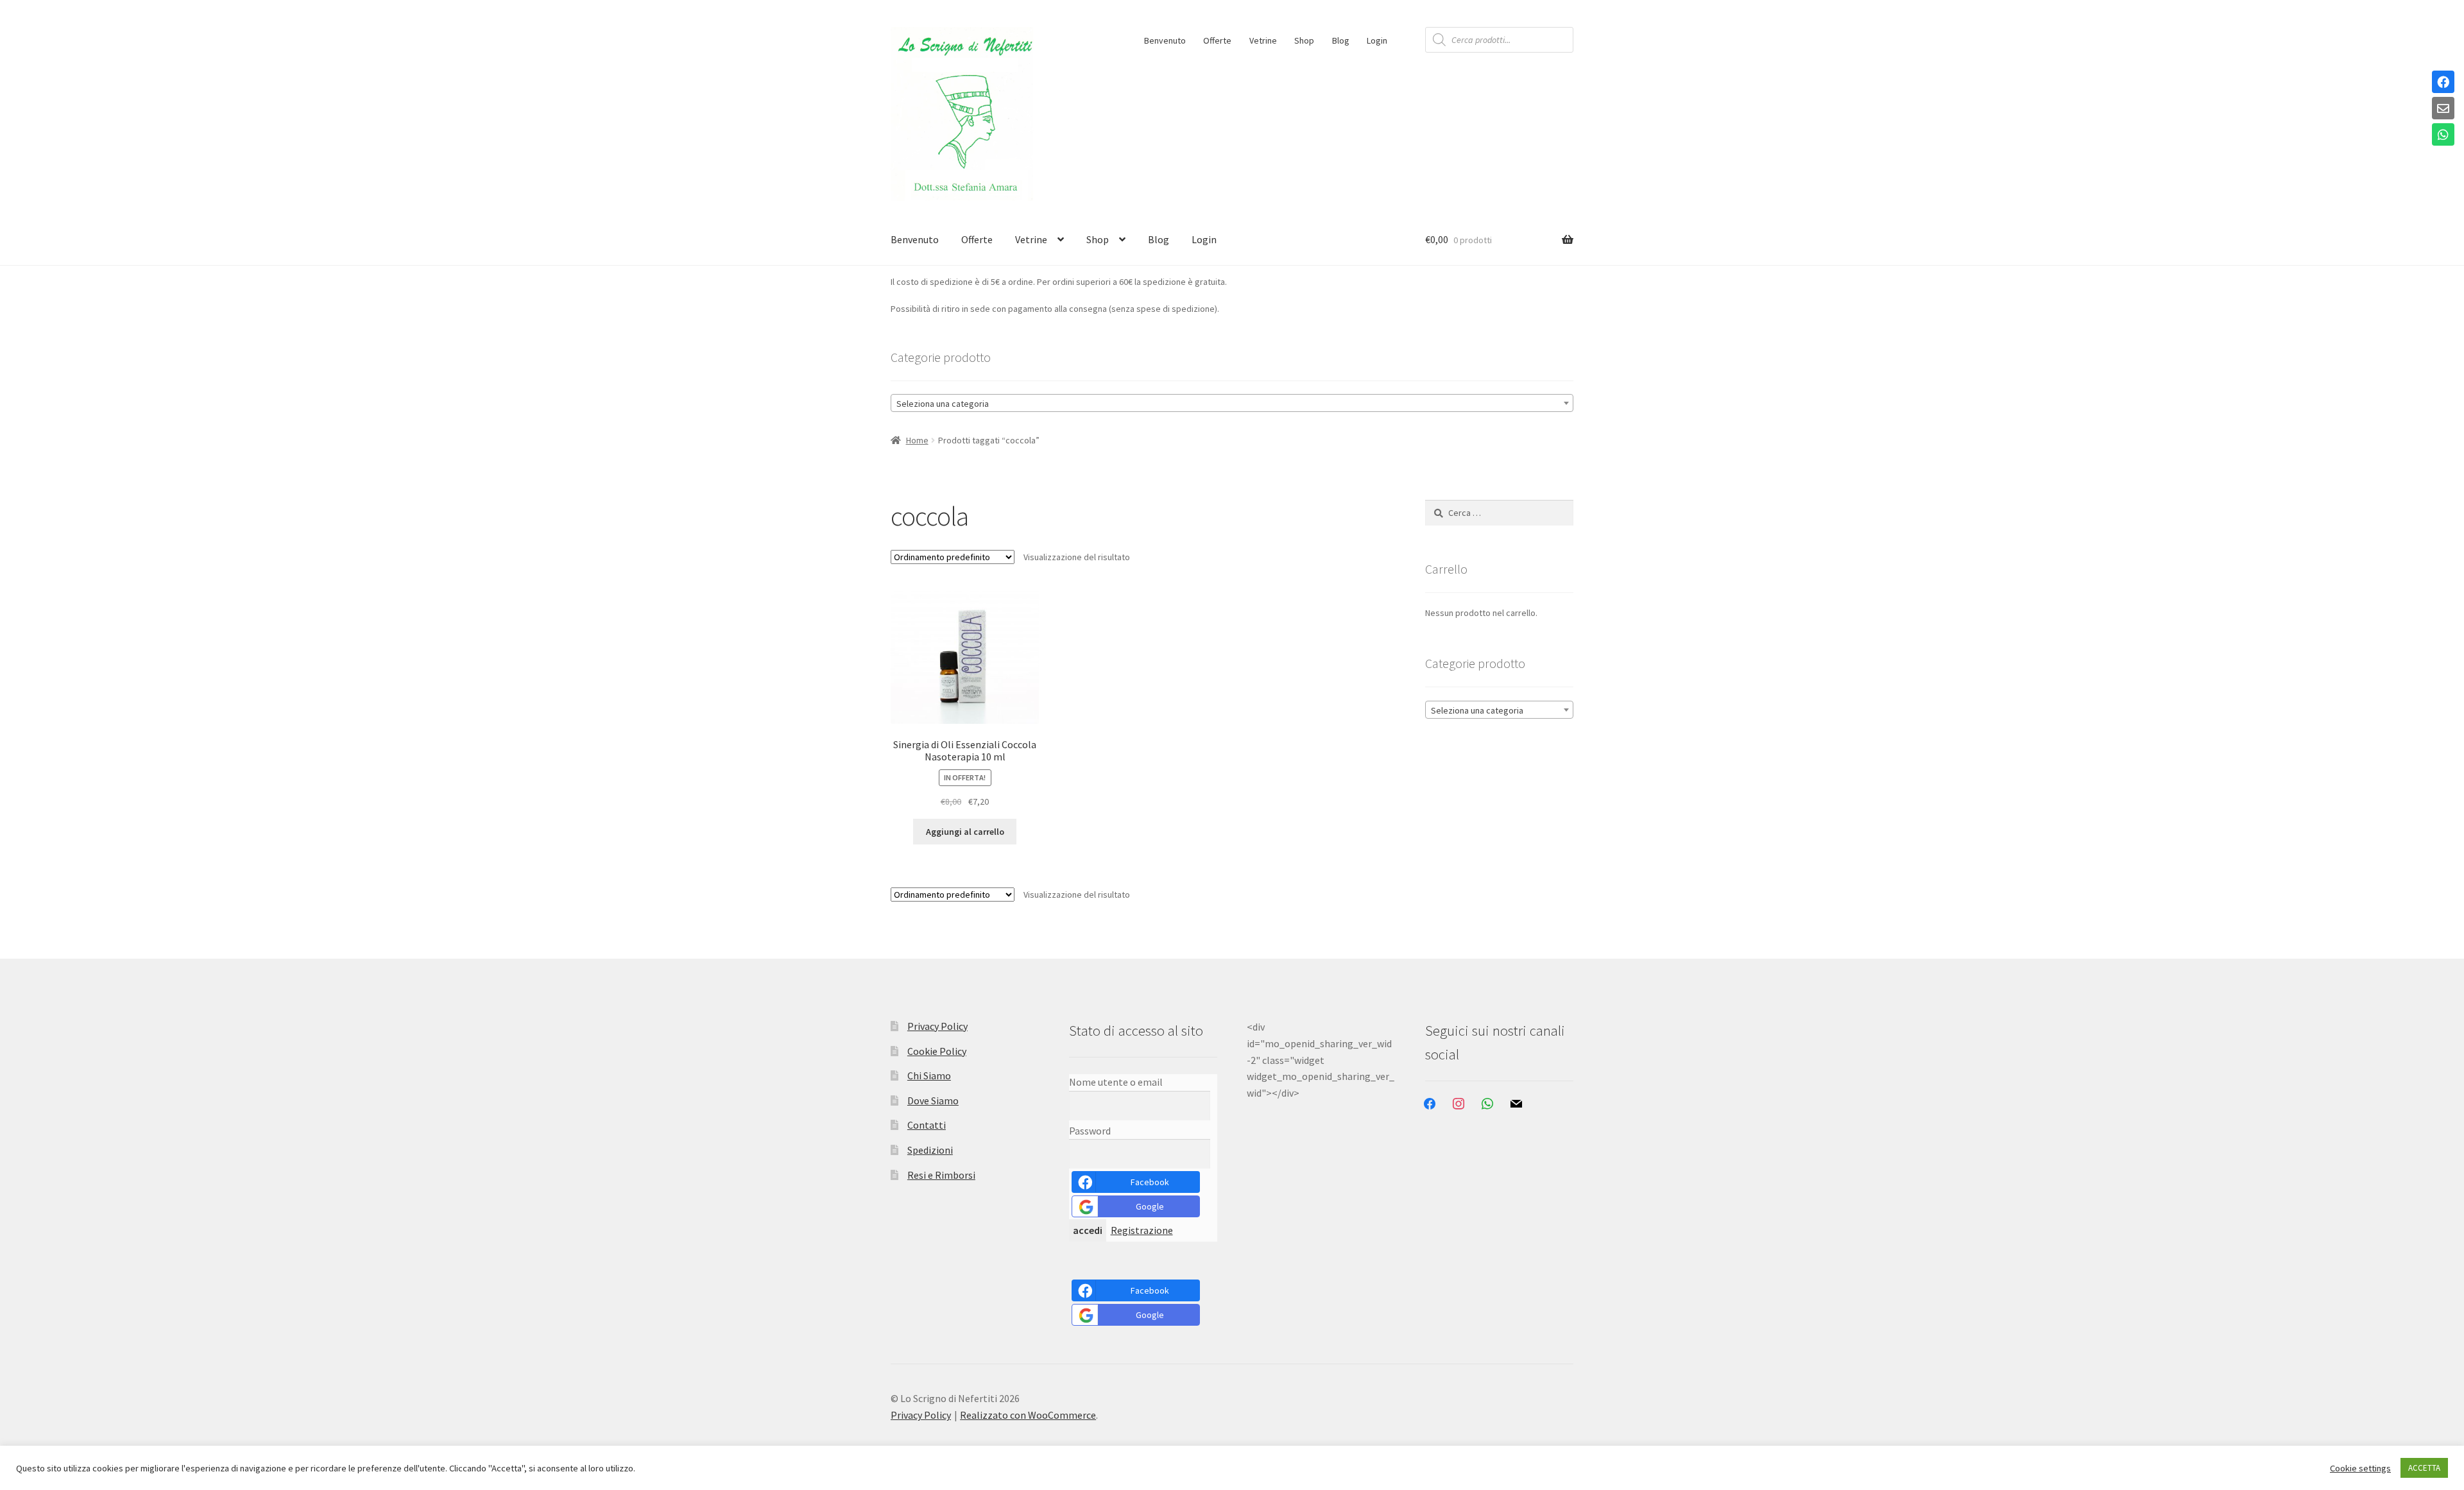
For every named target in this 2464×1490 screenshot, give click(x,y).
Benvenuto (1165, 40)
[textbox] (1232, 404)
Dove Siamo (933, 1100)
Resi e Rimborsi (941, 1175)
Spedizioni (930, 1150)
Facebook (1150, 1182)
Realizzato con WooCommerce (1028, 1415)
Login (1377, 40)
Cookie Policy (937, 1051)
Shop (1304, 40)
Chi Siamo (929, 1075)
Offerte (1217, 40)
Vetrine (1263, 40)
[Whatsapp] (2443, 135)
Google (1150, 1206)
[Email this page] (2443, 109)
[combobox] (1232, 403)
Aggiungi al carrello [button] (965, 832)
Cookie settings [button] (2360, 1468)
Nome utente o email (1116, 1082)
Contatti (927, 1125)
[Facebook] (2443, 83)
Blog (1341, 40)
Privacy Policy (937, 1026)
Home (917, 440)
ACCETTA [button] (2424, 1468)
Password (1090, 1131)
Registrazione (1142, 1230)
